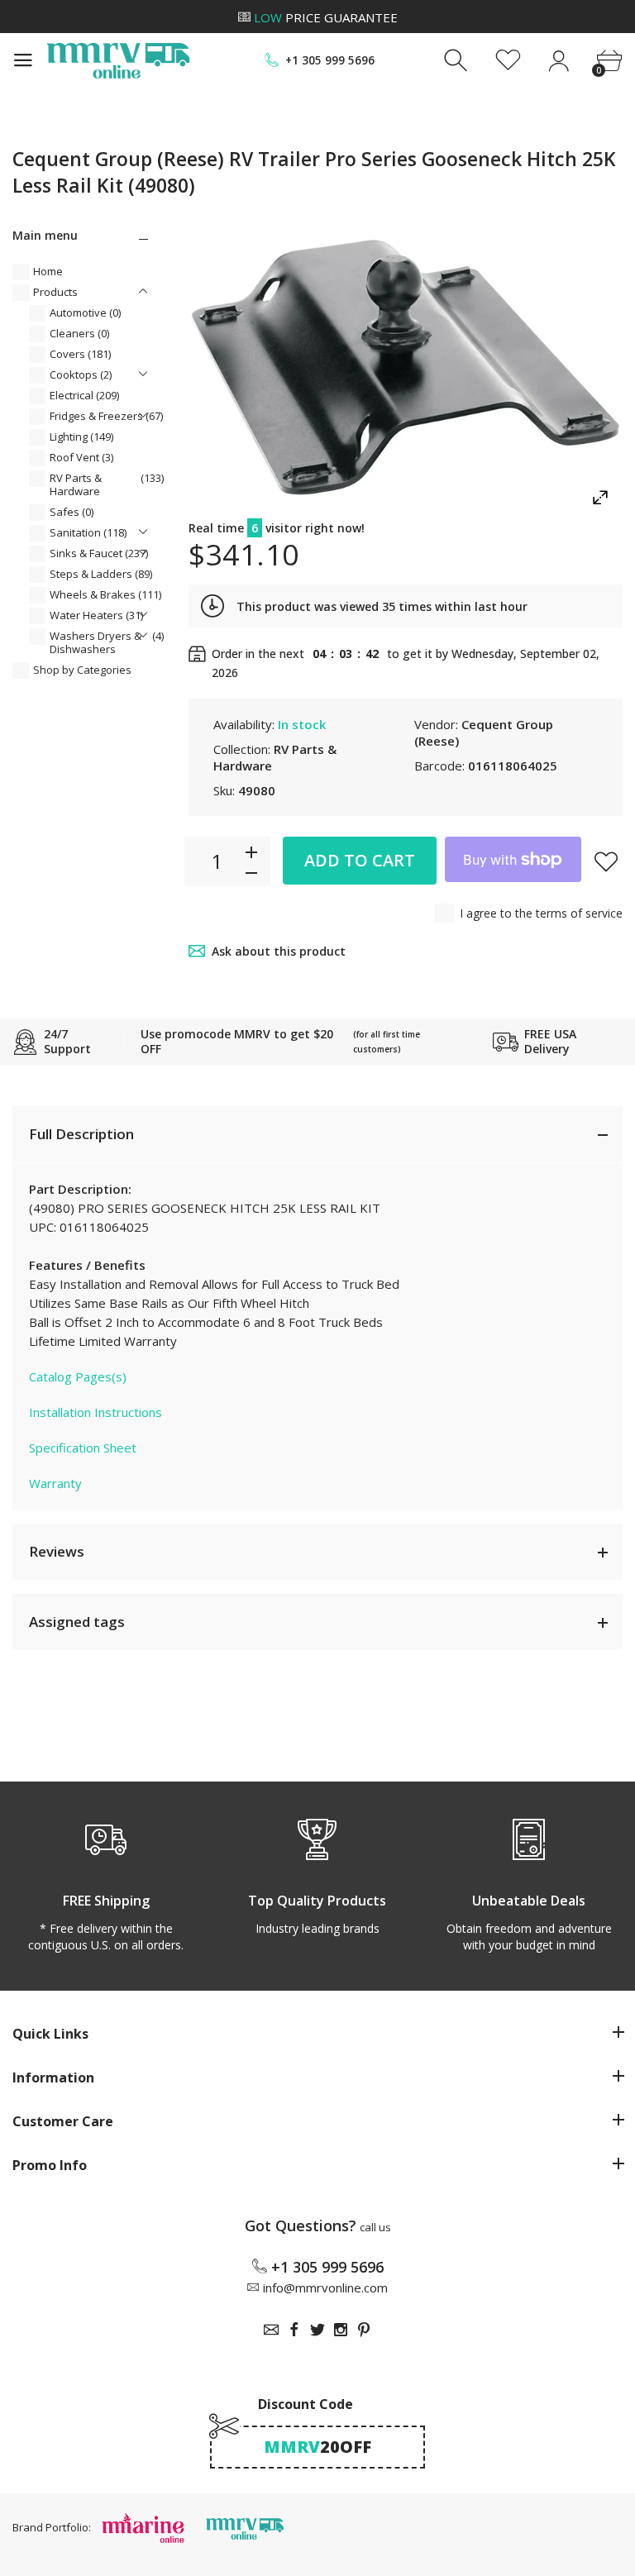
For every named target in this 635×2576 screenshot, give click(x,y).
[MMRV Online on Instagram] (341, 2330)
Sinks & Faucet (99, 553)
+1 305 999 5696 (330, 60)
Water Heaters (96, 615)
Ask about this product (279, 951)
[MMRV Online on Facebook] (294, 2330)
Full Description (81, 1134)
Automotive (85, 312)
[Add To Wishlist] (606, 861)
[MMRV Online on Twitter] (317, 2330)
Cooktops (81, 374)
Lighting (81, 436)
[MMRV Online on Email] (271, 2330)
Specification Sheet (83, 1448)
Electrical (84, 395)
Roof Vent (81, 457)
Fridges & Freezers (106, 416)
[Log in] (559, 61)
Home (48, 271)
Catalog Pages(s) (78, 1376)
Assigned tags (77, 1622)
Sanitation (88, 532)
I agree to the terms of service (541, 913)
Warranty (55, 1483)
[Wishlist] (508, 61)
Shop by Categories (82, 670)
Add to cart (360, 860)
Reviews (57, 1551)
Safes (72, 512)
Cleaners (79, 333)
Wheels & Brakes (105, 594)
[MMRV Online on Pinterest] (364, 2330)
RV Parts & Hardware (107, 484)
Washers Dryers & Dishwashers (107, 642)
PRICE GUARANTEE (326, 17)
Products (55, 292)
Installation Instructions (95, 1412)
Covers (80, 354)
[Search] (458, 61)
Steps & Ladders (101, 574)
